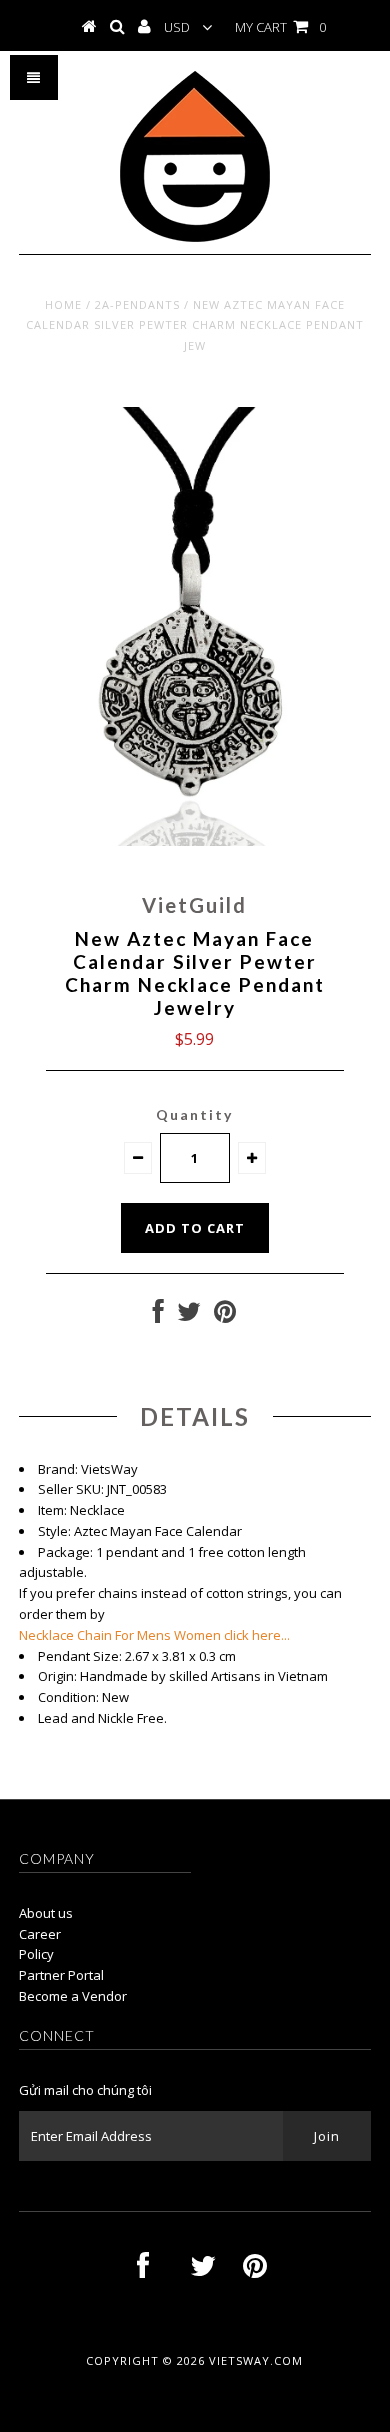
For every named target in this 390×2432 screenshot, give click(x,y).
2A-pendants (137, 304)
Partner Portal (61, 1975)
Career (40, 1934)
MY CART (280, 27)
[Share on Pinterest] (225, 1316)
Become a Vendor (73, 1996)
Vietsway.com (256, 2360)
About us (46, 1913)
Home (63, 304)
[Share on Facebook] (158, 1316)
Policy (36, 1954)
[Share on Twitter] (189, 1316)
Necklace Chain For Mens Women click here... (154, 1635)
